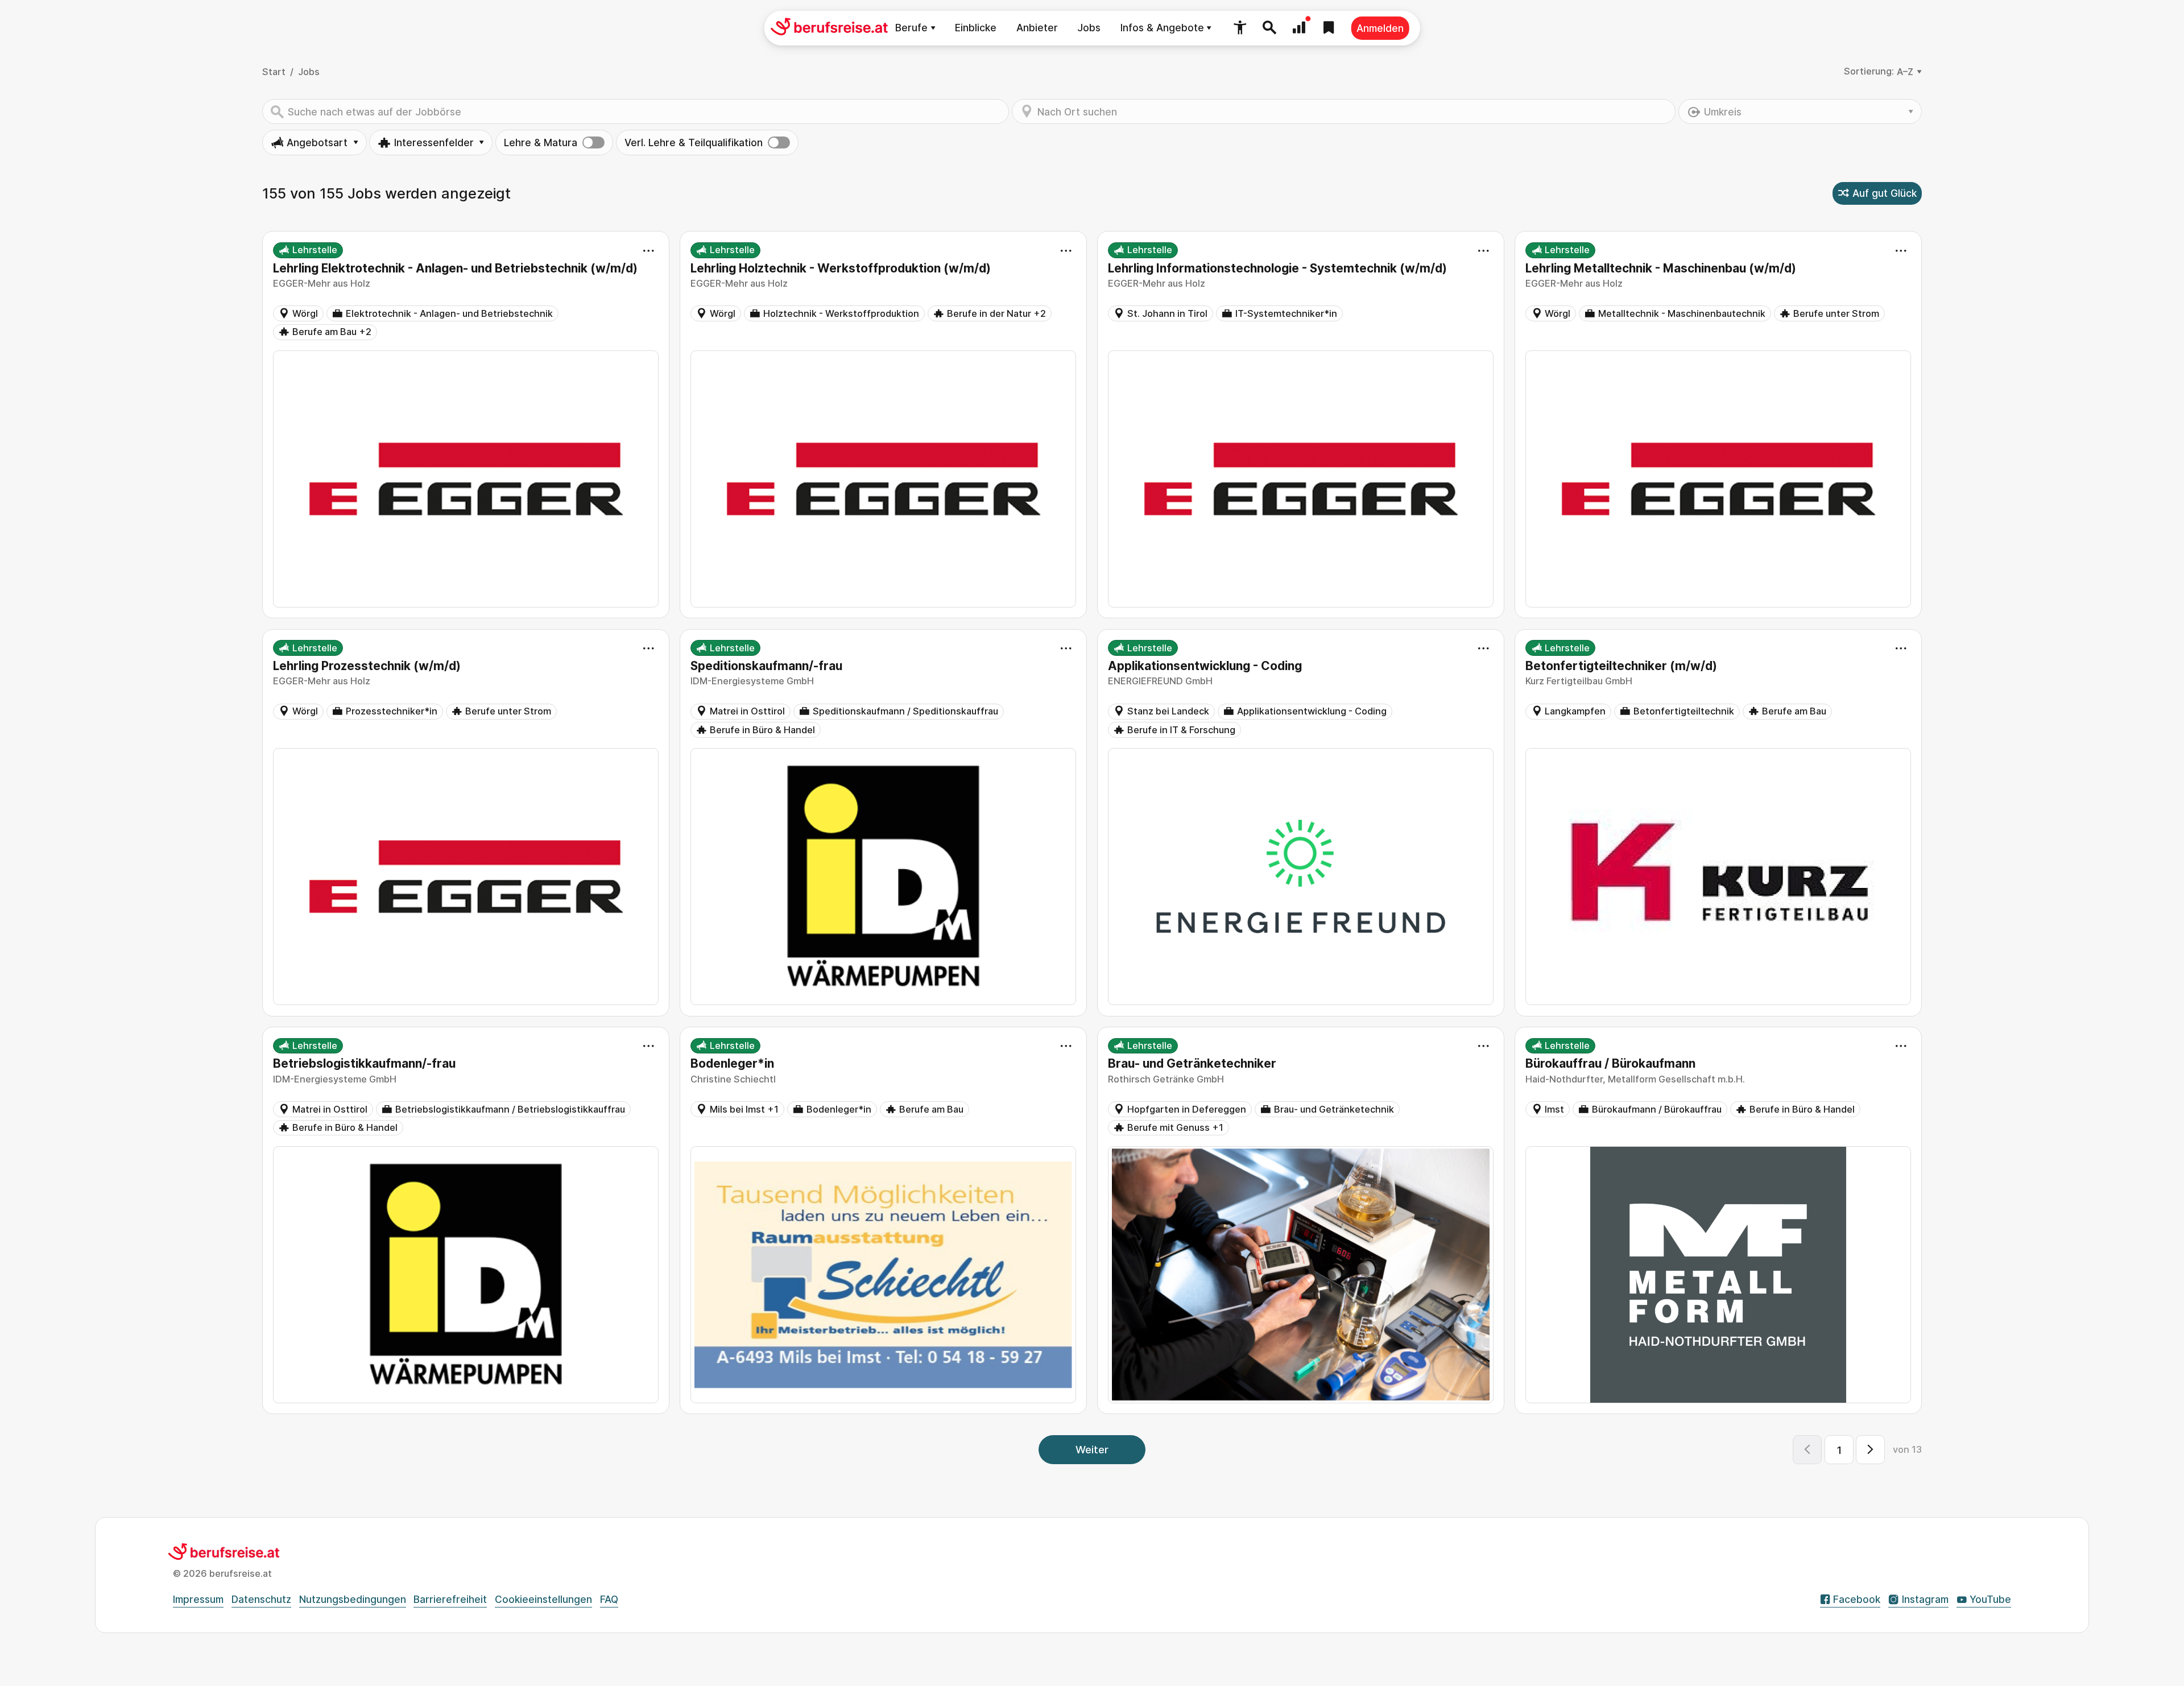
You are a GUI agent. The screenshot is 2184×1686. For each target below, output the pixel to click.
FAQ (609, 1599)
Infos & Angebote (1162, 28)
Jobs (1089, 28)
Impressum (198, 1599)
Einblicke (976, 28)
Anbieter (1037, 28)
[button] (1240, 28)
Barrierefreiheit (450, 1599)
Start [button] (274, 72)
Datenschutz (261, 1599)
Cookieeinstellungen (543, 1599)
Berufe (911, 28)
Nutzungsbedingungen (353, 1599)
